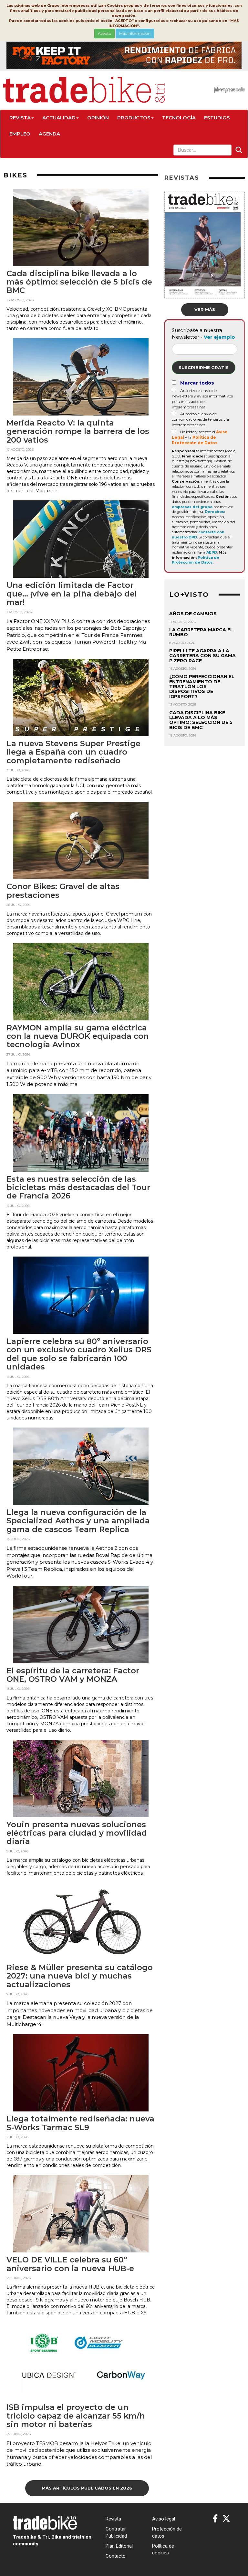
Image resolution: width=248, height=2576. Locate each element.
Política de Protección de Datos (196, 560)
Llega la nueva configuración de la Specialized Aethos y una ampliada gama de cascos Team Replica (78, 1521)
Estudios (217, 118)
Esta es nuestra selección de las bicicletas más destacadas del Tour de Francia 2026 (78, 1188)
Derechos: (215, 512)
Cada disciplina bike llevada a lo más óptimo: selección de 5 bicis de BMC (79, 282)
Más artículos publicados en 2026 (87, 2488)
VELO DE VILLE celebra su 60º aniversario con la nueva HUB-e (70, 2264)
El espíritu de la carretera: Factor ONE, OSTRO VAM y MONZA (73, 1675)
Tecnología (179, 118)
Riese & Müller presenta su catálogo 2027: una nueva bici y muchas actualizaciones (80, 1976)
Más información (135, 33)
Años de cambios (193, 614)
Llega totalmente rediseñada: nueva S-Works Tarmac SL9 (80, 2123)
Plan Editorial (119, 2546)
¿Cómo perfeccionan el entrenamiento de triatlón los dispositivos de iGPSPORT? (202, 687)
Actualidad (59, 118)
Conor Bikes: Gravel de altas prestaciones (63, 891)
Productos (134, 118)
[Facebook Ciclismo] (215, 2519)
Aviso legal (164, 2519)
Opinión (98, 118)
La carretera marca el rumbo (201, 632)
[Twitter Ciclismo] (226, 2519)
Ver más (205, 309)
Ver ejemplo (219, 337)
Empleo (20, 134)
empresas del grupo (192, 507)
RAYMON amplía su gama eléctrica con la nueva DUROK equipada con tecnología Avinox (78, 1036)
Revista (20, 118)
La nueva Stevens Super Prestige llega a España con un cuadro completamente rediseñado (73, 752)
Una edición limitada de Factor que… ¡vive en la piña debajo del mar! (72, 594)
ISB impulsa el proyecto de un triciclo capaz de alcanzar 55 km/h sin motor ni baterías (76, 2416)
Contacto (116, 2556)
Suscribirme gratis (204, 367)
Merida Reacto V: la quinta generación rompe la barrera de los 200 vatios (78, 431)
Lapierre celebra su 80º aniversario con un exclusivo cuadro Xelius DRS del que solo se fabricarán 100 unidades (79, 1354)
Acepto (104, 33)
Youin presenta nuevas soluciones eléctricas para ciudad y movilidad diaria (77, 1833)
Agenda (49, 134)
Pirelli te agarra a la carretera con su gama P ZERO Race (202, 656)
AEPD (212, 552)
